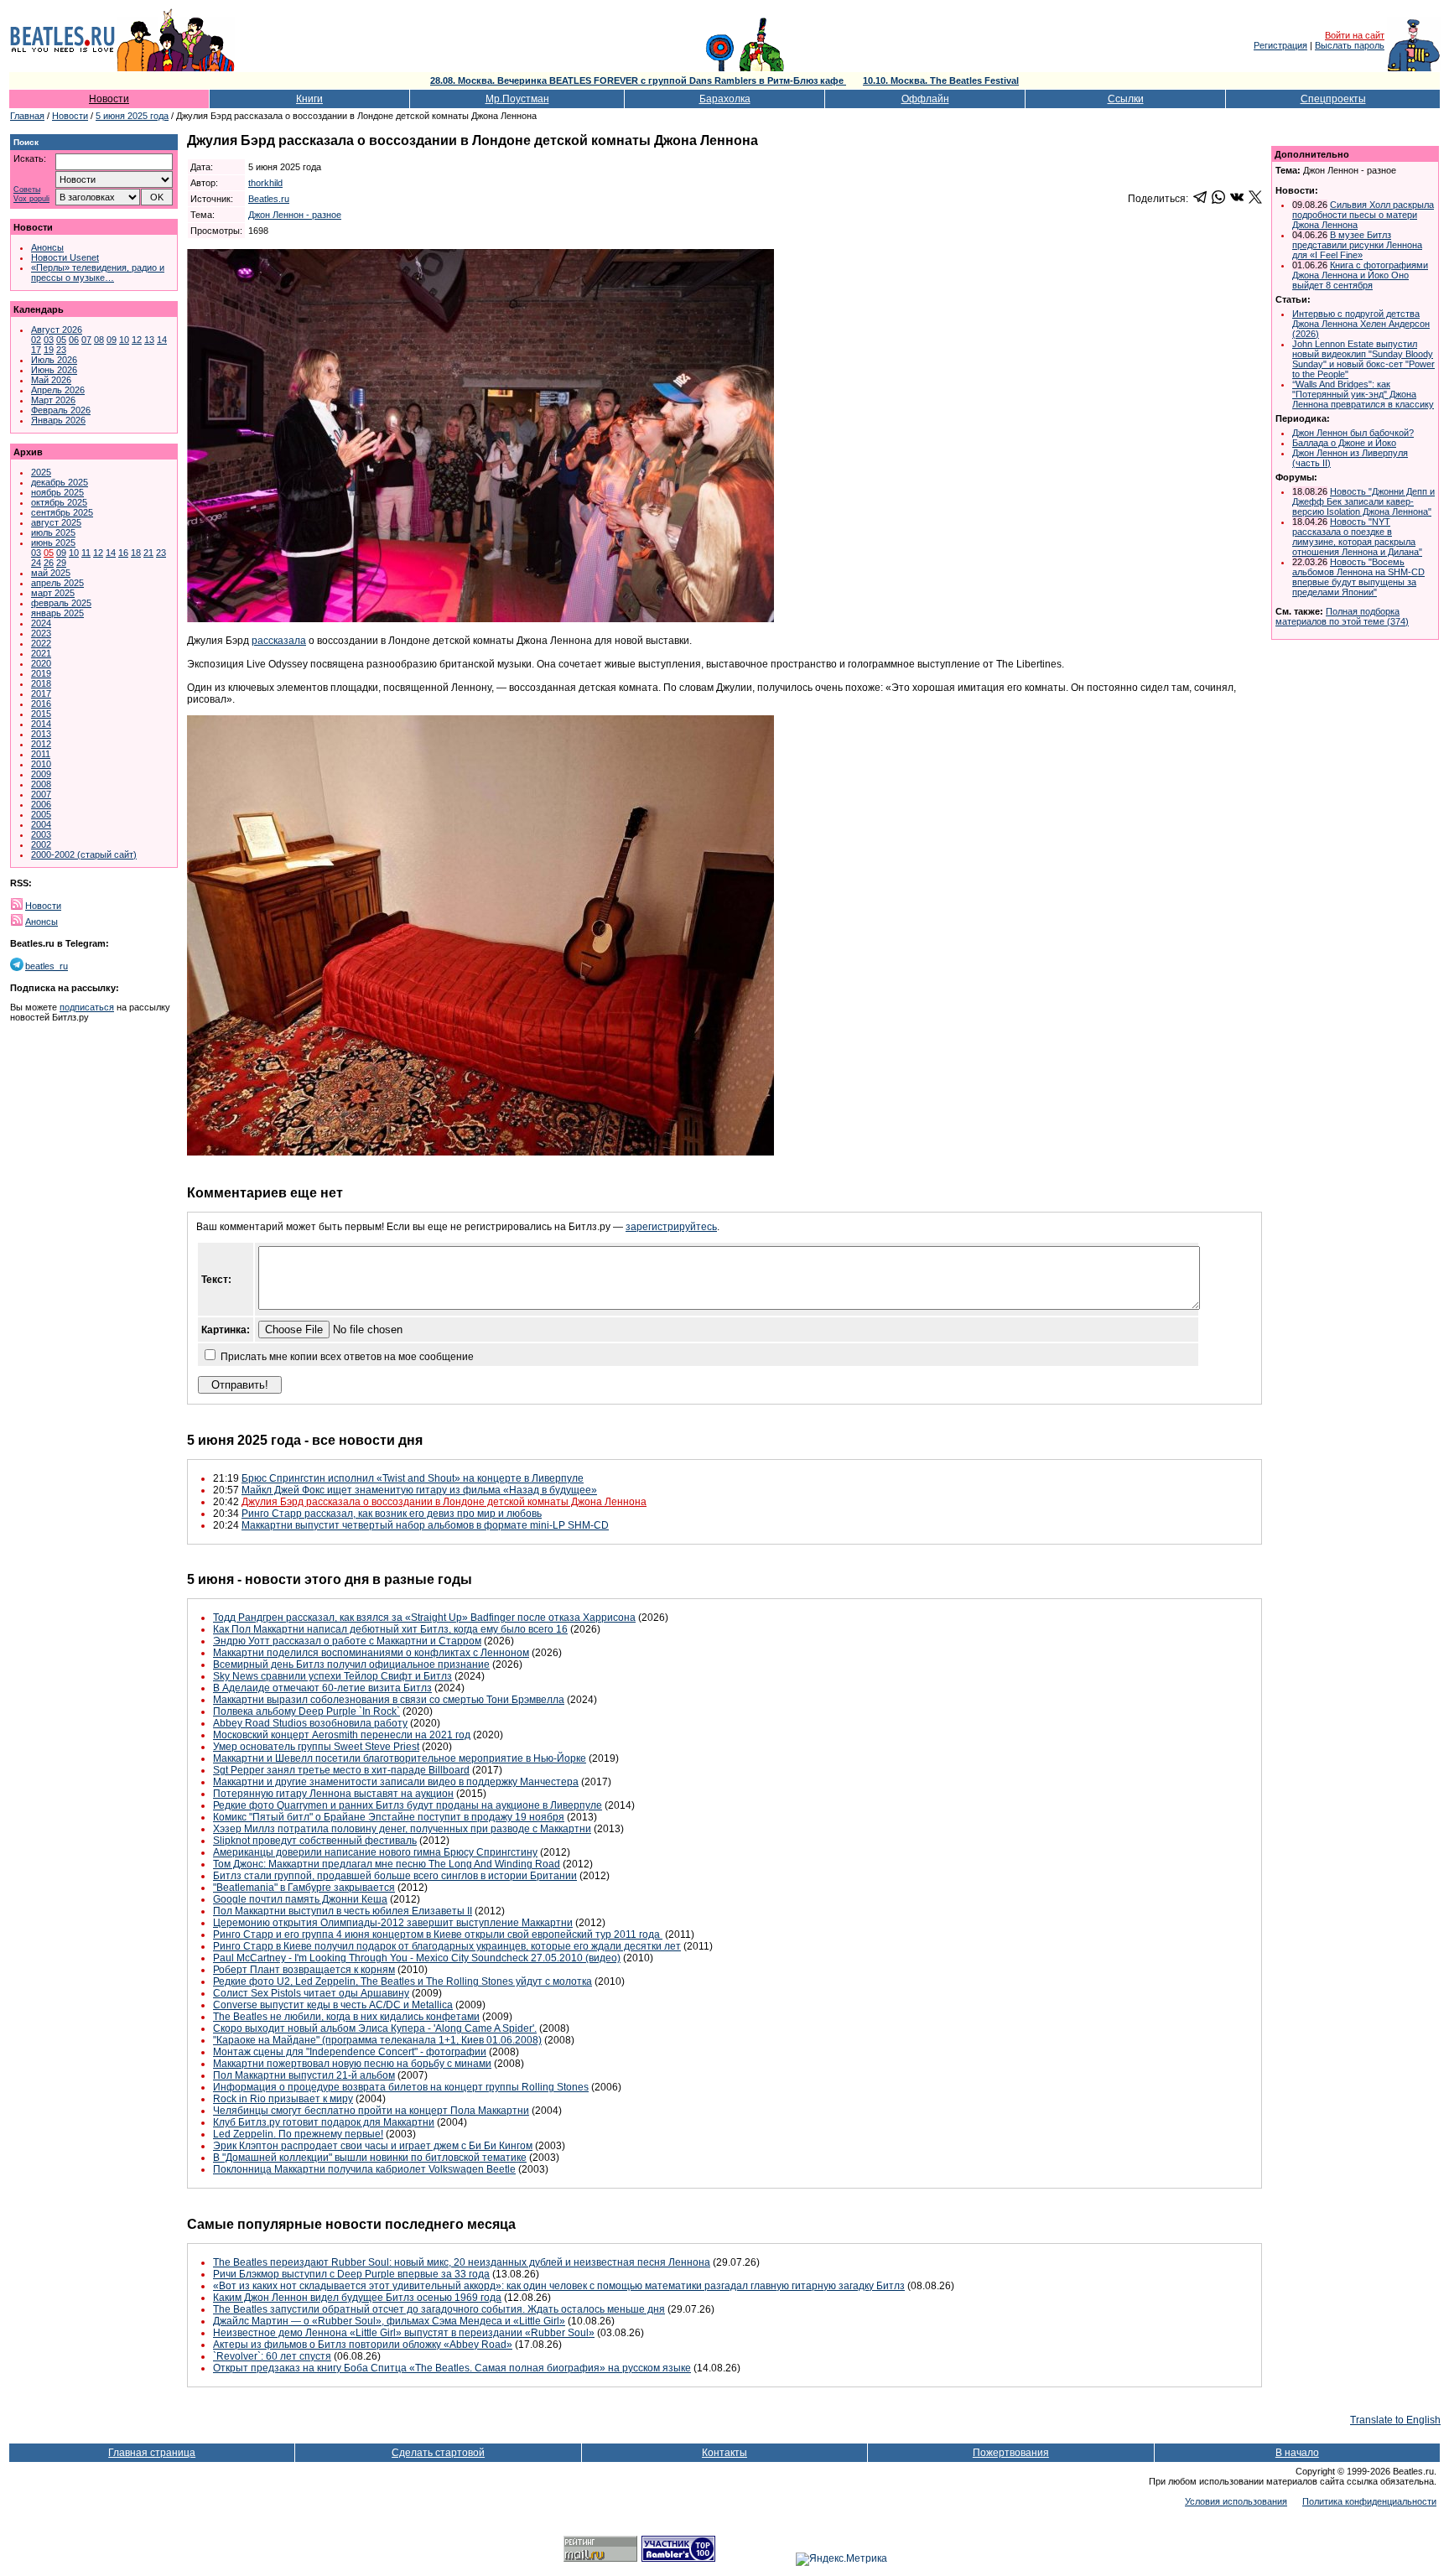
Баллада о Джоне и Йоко (1344, 443)
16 (123, 553)
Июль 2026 (54, 360)
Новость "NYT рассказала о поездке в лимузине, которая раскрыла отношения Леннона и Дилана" (1357, 537)
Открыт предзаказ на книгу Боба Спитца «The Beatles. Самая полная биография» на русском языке (452, 2368)
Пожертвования (1011, 2453)
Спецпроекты (1333, 99)
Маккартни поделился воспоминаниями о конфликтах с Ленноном (371, 1653)
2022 (41, 643)
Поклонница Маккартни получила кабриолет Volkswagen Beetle (364, 2169)
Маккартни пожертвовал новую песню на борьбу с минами (352, 2064)
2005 (41, 814)
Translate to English (1395, 2420)
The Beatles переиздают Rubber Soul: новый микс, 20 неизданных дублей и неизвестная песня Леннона (462, 2262)
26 (49, 563)
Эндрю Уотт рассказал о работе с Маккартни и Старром (347, 1641)
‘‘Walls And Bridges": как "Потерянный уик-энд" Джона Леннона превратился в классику (1363, 394)
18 (136, 553)
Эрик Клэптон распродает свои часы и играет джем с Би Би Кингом (373, 2146)
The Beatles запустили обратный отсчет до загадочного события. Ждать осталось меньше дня (439, 2309)
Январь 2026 (58, 420)
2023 (41, 633)
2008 (41, 784)
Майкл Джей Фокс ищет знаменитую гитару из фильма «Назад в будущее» (419, 1490)
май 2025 (51, 573)
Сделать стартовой (438, 2453)
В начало (1297, 2453)
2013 (41, 734)
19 (49, 350)
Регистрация (1280, 45)
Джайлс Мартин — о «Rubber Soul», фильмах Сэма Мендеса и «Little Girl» (389, 2321)
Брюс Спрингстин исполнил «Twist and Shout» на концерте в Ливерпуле (413, 1478)
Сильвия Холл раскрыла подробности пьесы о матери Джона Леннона (1363, 215)
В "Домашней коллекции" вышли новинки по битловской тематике (370, 2158)
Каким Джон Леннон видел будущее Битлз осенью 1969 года (357, 2298)
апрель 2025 (57, 583)
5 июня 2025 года (132, 116)
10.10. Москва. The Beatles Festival (941, 80)
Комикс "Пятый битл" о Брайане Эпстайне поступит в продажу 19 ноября (389, 1817)
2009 (41, 774)
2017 (41, 693)
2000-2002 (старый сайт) (84, 854)
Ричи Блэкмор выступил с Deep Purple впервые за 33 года (351, 2274)
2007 (41, 794)
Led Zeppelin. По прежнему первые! (298, 2134)
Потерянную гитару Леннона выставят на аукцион (333, 1794)
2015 (41, 714)
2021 (41, 653)
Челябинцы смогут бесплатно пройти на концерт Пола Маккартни (371, 2111)
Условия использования (1236, 2501)
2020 (41, 663)
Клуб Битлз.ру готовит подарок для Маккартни (324, 2122)
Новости (109, 99)
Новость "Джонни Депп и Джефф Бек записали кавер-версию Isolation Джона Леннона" (1363, 501)
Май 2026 (51, 380)
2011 (41, 754)
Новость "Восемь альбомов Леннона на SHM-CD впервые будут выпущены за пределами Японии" (1358, 577)
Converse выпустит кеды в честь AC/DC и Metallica (333, 2005)
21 (148, 553)
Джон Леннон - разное (295, 215)
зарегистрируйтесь (671, 1227)
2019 (41, 673)
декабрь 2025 (60, 482)
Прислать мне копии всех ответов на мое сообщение (347, 1357)
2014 (41, 724)
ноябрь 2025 (57, 492)
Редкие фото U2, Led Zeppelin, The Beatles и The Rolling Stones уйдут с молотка (402, 1981)
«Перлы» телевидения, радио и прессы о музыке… (98, 273)
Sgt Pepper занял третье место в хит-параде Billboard (341, 1770)
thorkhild (265, 183)
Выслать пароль (1350, 45)
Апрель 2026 (58, 390)
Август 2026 (57, 330)
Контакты (724, 2453)
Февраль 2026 (61, 410)
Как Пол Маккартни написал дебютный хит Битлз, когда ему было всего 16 (390, 1629)
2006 (41, 804)
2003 (41, 834)
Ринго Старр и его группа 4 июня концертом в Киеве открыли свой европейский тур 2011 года (438, 1935)
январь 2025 (57, 613)
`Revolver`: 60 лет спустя (272, 2356)
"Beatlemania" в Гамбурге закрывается (304, 1888)
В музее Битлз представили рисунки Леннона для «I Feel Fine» (1357, 245)
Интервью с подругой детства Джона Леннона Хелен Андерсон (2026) (1361, 324)
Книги (309, 99)
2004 (41, 824)
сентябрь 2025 (62, 512)
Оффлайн (925, 99)
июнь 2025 (53, 543)
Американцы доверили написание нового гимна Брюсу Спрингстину (375, 1852)
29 (61, 563)
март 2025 (53, 593)
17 (36, 350)
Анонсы (47, 247)
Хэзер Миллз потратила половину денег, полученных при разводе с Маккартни (402, 1829)
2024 (41, 623)
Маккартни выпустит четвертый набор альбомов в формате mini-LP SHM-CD (425, 1525)
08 (99, 340)
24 (36, 563)
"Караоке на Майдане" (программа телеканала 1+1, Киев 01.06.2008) (377, 2040)
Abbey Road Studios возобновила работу (310, 1723)
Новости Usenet (65, 257)
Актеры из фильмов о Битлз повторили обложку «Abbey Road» (363, 2345)
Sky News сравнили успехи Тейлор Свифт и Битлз (332, 1676)
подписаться (87, 1007)
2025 (41, 472)
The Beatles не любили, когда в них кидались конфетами (346, 2017)
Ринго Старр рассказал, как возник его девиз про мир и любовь (392, 1514)
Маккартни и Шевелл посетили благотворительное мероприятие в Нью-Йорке (400, 1758)
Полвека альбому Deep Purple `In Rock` (306, 1711)
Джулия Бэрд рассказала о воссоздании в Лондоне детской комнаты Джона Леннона (444, 1502)
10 (124, 340)
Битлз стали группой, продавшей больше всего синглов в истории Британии (395, 1876)
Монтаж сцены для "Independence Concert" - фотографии (350, 2052)
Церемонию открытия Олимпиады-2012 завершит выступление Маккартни (393, 1923)
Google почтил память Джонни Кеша (300, 1899)
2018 (41, 683)
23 (61, 350)
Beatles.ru (269, 199)
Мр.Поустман (517, 99)
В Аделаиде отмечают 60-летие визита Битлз (322, 1688)
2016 (41, 704)
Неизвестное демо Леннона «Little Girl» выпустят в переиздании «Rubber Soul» (404, 2333)
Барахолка (725, 99)
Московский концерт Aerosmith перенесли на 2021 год (342, 1735)
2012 (41, 744)
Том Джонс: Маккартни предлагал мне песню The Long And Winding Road (387, 1864)
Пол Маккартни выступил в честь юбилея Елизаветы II (343, 1911)
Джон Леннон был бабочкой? (1353, 433)
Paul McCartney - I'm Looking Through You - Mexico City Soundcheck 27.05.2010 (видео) (417, 1958)
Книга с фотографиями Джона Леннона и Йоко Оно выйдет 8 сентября (1360, 275)
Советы (27, 190)
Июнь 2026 (54, 370)
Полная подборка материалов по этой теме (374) (1342, 616)
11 (86, 553)
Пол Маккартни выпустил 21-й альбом (304, 2075)
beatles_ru (47, 966)
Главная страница (152, 2453)
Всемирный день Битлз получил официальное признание (351, 1665)
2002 (41, 844)
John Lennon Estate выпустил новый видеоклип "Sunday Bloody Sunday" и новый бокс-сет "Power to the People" (1363, 359)
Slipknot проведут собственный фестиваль (315, 1841)
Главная (27, 116)
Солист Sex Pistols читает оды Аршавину (311, 1993)
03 (49, 340)
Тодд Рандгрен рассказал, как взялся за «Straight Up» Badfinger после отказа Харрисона (424, 1618)
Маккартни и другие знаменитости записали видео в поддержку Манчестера (396, 1782)
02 (36, 340)
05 (61, 340)
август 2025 (56, 522)
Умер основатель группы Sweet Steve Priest (316, 1747)
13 (149, 340)
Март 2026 (53, 400)
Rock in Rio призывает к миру (283, 2099)
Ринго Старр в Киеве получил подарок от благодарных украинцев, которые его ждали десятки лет (447, 1946)
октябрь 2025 (59, 502)
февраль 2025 (61, 603)
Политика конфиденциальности (1369, 2501)
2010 (41, 764)
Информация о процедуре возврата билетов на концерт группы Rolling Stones (401, 2087)
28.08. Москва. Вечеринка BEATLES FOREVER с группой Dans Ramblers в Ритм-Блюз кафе (638, 80)
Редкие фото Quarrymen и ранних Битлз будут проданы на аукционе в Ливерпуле (408, 1805)
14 (162, 340)
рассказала (279, 641)
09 (112, 340)
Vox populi (31, 199)
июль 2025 (53, 532)
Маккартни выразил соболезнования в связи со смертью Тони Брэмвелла (389, 1700)
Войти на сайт (1355, 35)
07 (86, 340)
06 (74, 340)
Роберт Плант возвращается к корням (304, 1970)
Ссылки (1126, 99)
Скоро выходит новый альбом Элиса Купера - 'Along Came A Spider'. (375, 2028)
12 (137, 340)
